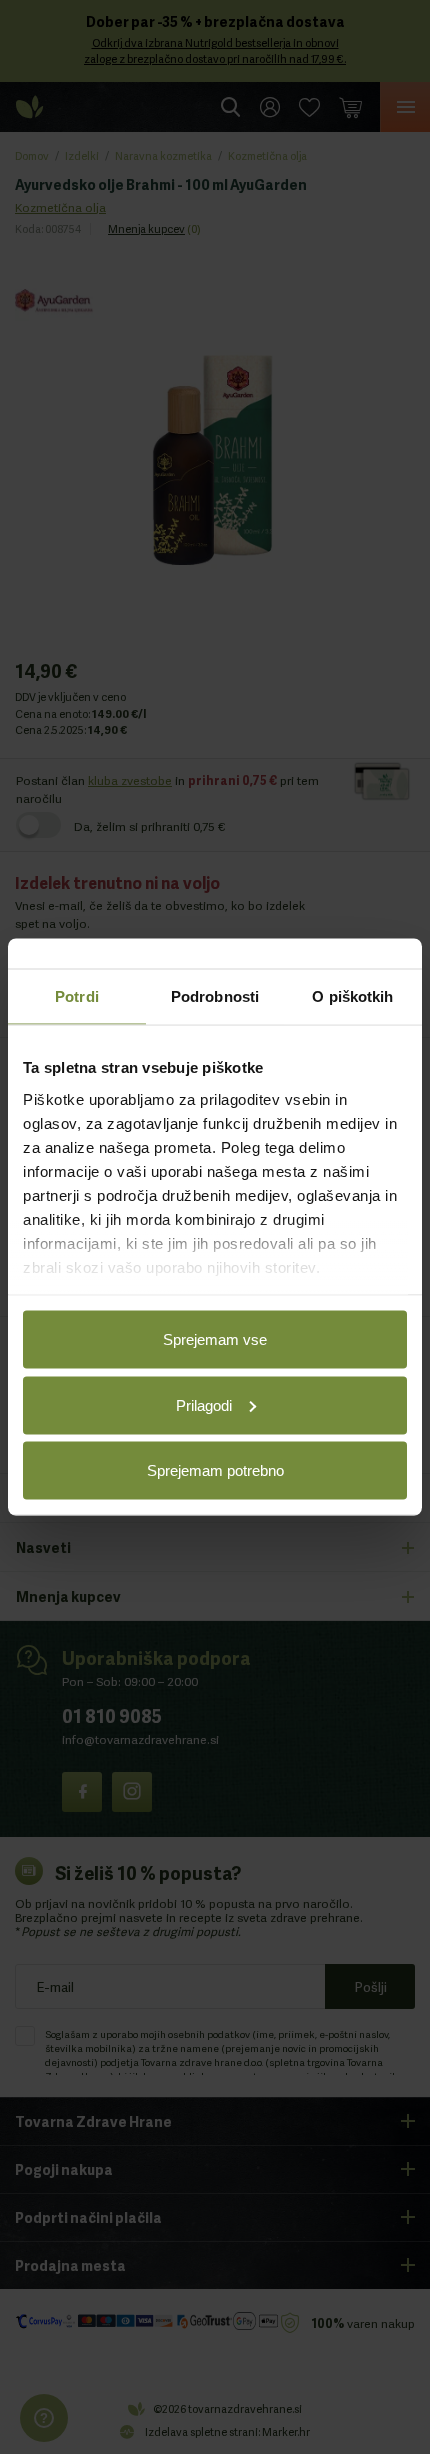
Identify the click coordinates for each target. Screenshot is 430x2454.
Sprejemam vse (215, 1339)
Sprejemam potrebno (215, 1470)
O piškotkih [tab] (352, 996)
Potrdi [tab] (77, 996)
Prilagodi (204, 1404)
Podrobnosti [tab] (215, 996)
